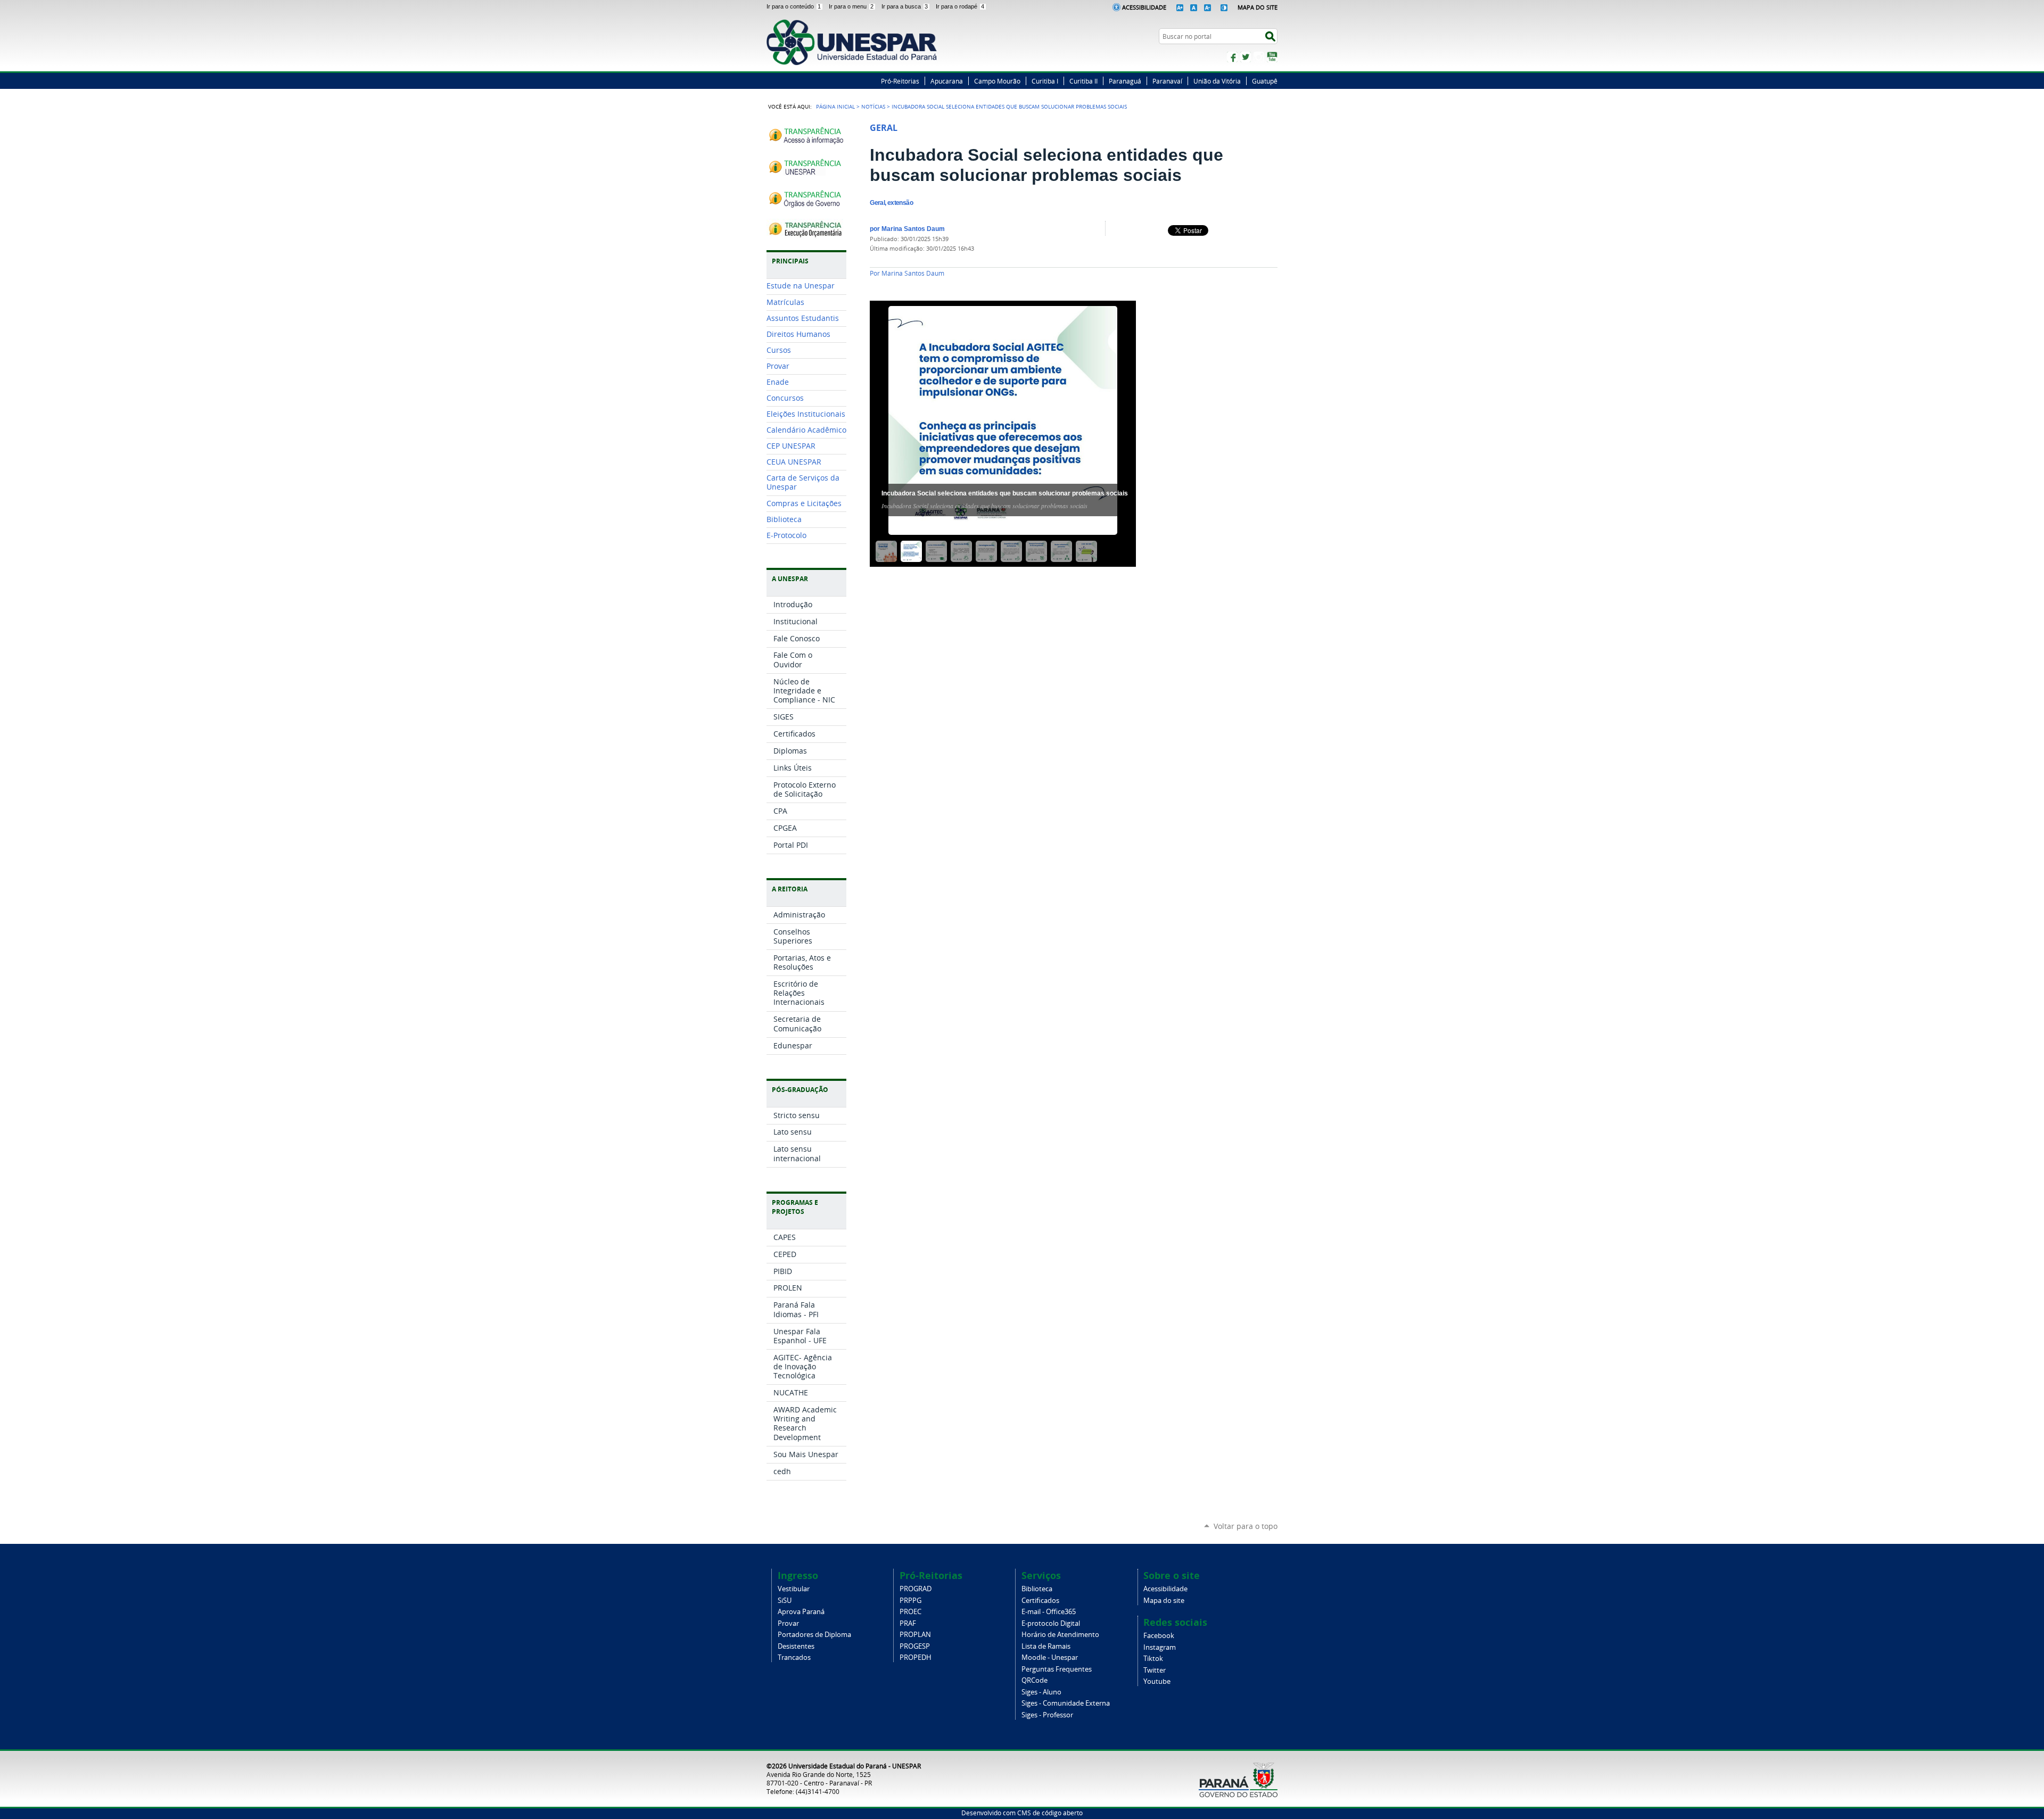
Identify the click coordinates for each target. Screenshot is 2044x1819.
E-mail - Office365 (1049, 1612)
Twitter (1246, 57)
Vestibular (794, 1589)
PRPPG (910, 1601)
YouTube (1272, 57)
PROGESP (915, 1646)
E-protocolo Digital (1051, 1623)
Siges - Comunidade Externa (1066, 1703)
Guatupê (1265, 81)
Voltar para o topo (1246, 1526)
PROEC (910, 1612)
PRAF (908, 1623)
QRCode (1035, 1680)
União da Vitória (1217, 81)
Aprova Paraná (801, 1612)
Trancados (794, 1657)
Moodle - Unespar (1050, 1657)
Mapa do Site (1258, 7)
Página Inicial (835, 106)
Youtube (1157, 1681)
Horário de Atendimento (1060, 1635)
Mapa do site (1164, 1601)
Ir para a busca (905, 6)
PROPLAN (915, 1635)
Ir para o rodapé (960, 6)
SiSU (785, 1601)
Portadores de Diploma (814, 1635)
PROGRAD (916, 1589)
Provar (788, 1623)
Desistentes (796, 1646)
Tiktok (1153, 1659)
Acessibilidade (1144, 7)
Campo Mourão (997, 81)
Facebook (1232, 57)
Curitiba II (1083, 81)
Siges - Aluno (1041, 1692)
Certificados (1040, 1601)
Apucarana (947, 81)
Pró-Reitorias (900, 81)
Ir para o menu (851, 6)
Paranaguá (1125, 81)
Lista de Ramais (1046, 1646)
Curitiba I (1045, 81)
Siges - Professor (1047, 1715)
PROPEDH (916, 1657)
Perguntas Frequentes (1057, 1669)
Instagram (1259, 57)
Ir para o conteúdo (794, 6)
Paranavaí (1167, 81)
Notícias (873, 106)
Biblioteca (1037, 1589)
